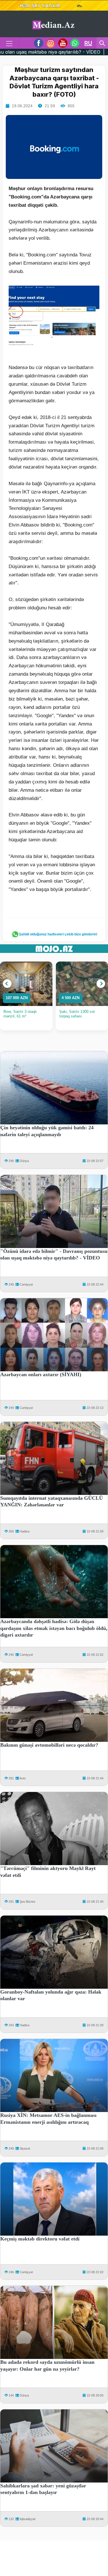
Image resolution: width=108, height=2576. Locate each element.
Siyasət (25, 2148)
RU (88, 43)
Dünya (24, 1161)
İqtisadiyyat (28, 2519)
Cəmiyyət (26, 1284)
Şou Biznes (28, 1902)
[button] (7, 984)
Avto (22, 1778)
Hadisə (24, 1531)
